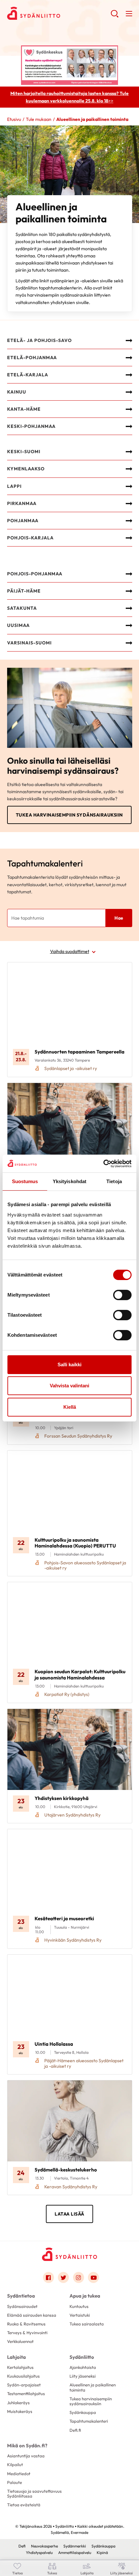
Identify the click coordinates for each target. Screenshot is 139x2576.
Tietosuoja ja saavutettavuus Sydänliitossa (34, 2494)
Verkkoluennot (20, 2341)
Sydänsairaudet (22, 2306)
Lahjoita (16, 2357)
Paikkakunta (28, 1020)
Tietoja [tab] (114, 1181)
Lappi (14, 486)
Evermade (80, 2532)
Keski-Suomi (24, 452)
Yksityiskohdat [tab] (69, 1181)
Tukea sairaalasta (87, 2324)
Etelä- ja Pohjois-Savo (39, 340)
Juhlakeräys (18, 2403)
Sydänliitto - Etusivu (59, 13)
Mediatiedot (19, 2474)
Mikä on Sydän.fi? (27, 2446)
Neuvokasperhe (44, 2546)
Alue (19, 1044)
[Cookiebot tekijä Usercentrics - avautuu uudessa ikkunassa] (103, 1164)
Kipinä (102, 2552)
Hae (119, 918)
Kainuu (17, 392)
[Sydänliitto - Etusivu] (69, 2254)
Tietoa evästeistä (24, 2505)
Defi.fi (75, 2430)
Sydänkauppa (83, 2412)
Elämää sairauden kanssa (32, 2315)
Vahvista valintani (69, 1386)
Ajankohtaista (83, 2367)
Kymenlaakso (26, 469)
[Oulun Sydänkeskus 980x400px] (69, 65)
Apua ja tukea (85, 2296)
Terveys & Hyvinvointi (27, 2333)
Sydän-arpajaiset (24, 2385)
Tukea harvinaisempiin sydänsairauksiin (69, 815)
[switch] (122, 1295)
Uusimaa (18, 625)
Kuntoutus (79, 2306)
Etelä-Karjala (28, 375)
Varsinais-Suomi (29, 643)
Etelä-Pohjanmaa (32, 358)
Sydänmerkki (75, 2546)
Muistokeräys (20, 2411)
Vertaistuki (80, 2315)
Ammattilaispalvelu (75, 2552)
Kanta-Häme (24, 409)
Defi (22, 2546)
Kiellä (70, 1407)
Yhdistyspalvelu (39, 2552)
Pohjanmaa (23, 521)
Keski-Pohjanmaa (31, 426)
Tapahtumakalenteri (89, 2421)
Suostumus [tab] (25, 1181)
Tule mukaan (39, 119)
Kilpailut (15, 2464)
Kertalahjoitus (20, 2367)
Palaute (15, 2482)
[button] (115, 16)
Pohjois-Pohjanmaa (35, 574)
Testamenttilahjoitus (26, 2394)
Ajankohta (25, 995)
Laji (18, 971)
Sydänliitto (82, 2357)
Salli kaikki (69, 1364)
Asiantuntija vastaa (26, 2456)
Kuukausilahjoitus (23, 2376)
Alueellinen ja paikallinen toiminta (93, 2387)
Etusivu (14, 119)
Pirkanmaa (22, 503)
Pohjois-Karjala (30, 538)
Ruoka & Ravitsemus (26, 2324)
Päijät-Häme (24, 591)
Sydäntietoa (21, 2296)
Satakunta (22, 608)
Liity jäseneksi (83, 2376)
